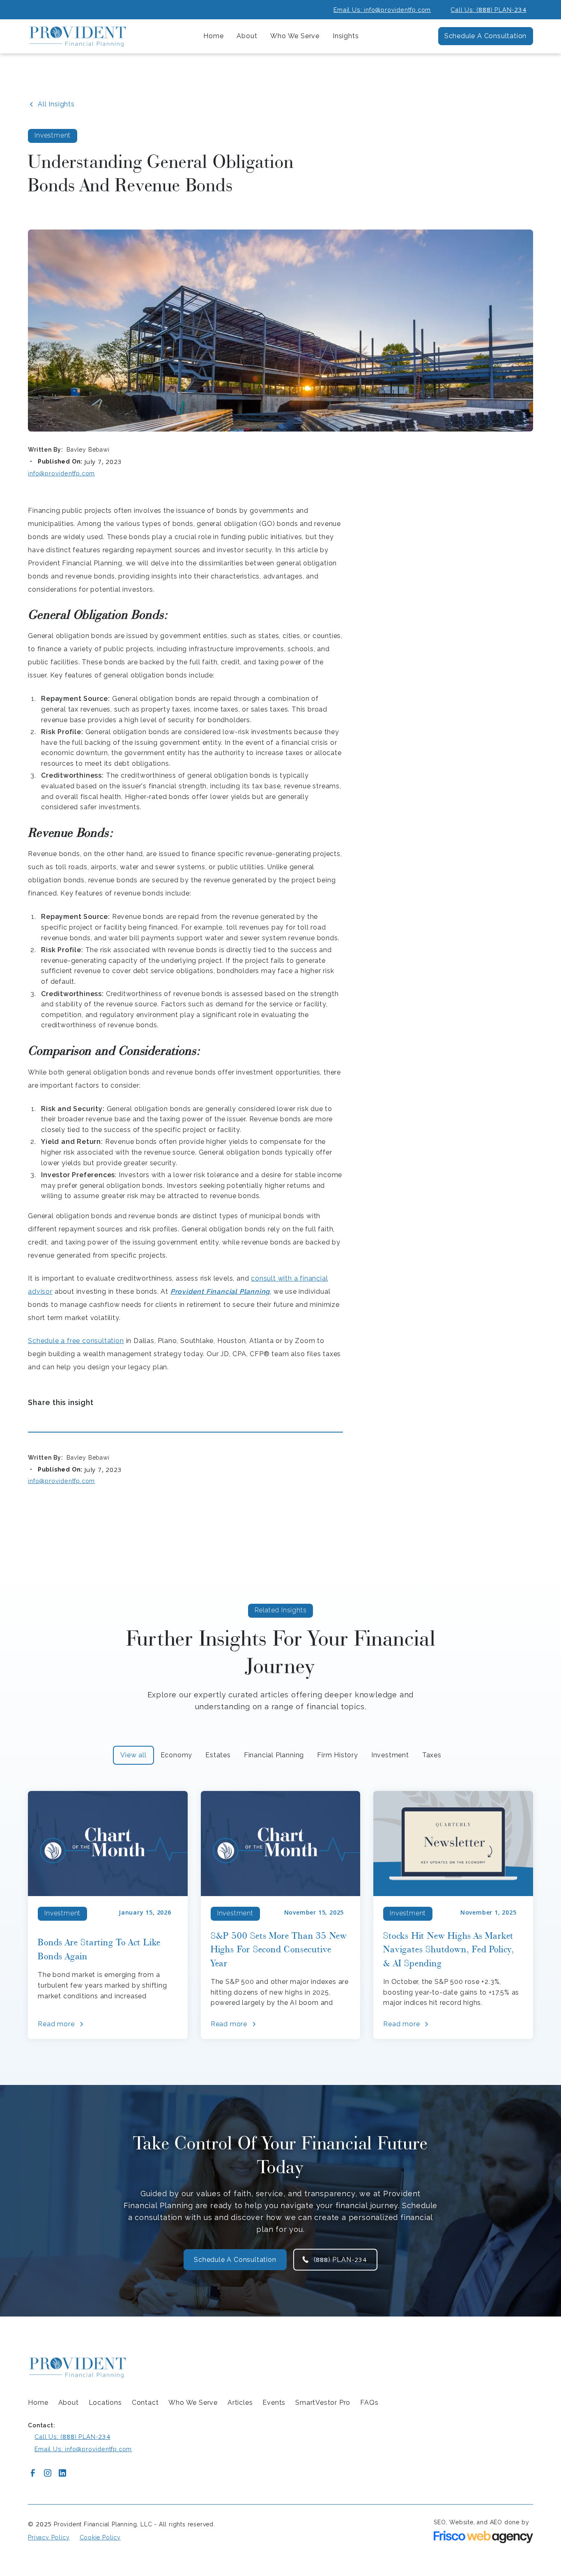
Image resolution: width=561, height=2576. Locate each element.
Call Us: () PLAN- (488, 9)
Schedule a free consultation (76, 1341)
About (69, 2403)
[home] (77, 36)
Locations (105, 2403)
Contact (145, 2403)
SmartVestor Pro (323, 2403)
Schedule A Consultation (485, 36)
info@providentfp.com (61, 473)
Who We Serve (193, 2403)
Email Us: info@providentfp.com (382, 10)
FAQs (369, 2403)
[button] (247, 36)
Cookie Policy (100, 2537)
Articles (240, 2403)
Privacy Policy (49, 2537)
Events (274, 2403)
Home (213, 36)
